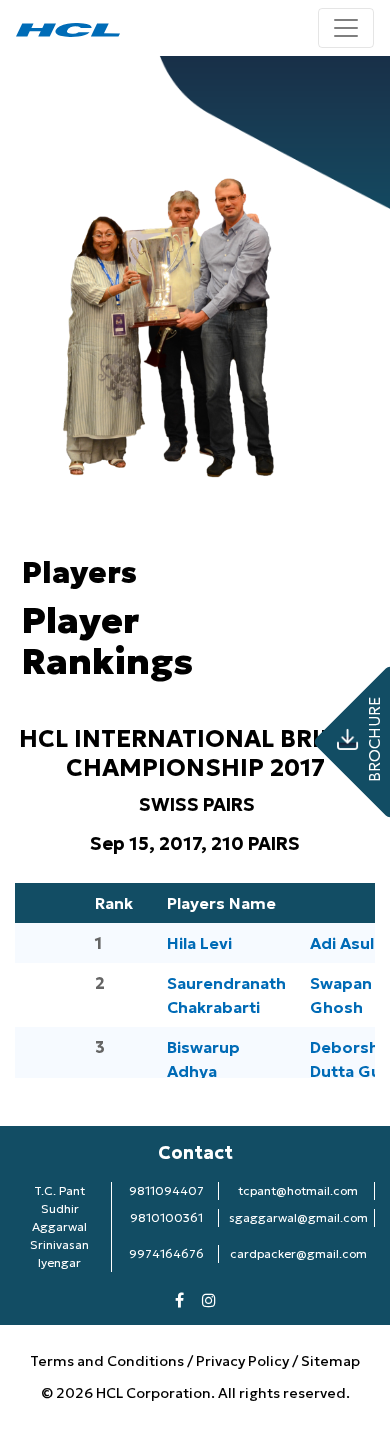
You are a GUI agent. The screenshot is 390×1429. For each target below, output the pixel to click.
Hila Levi (199, 943)
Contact (195, 1152)
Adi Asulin (349, 943)
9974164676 (166, 1253)
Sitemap (330, 1361)
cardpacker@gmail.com (298, 1253)
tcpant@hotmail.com (298, 1190)
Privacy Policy (242, 1361)
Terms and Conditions (108, 1361)
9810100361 (166, 1217)
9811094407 (166, 1190)
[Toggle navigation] (346, 28)
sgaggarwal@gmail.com (298, 1217)
